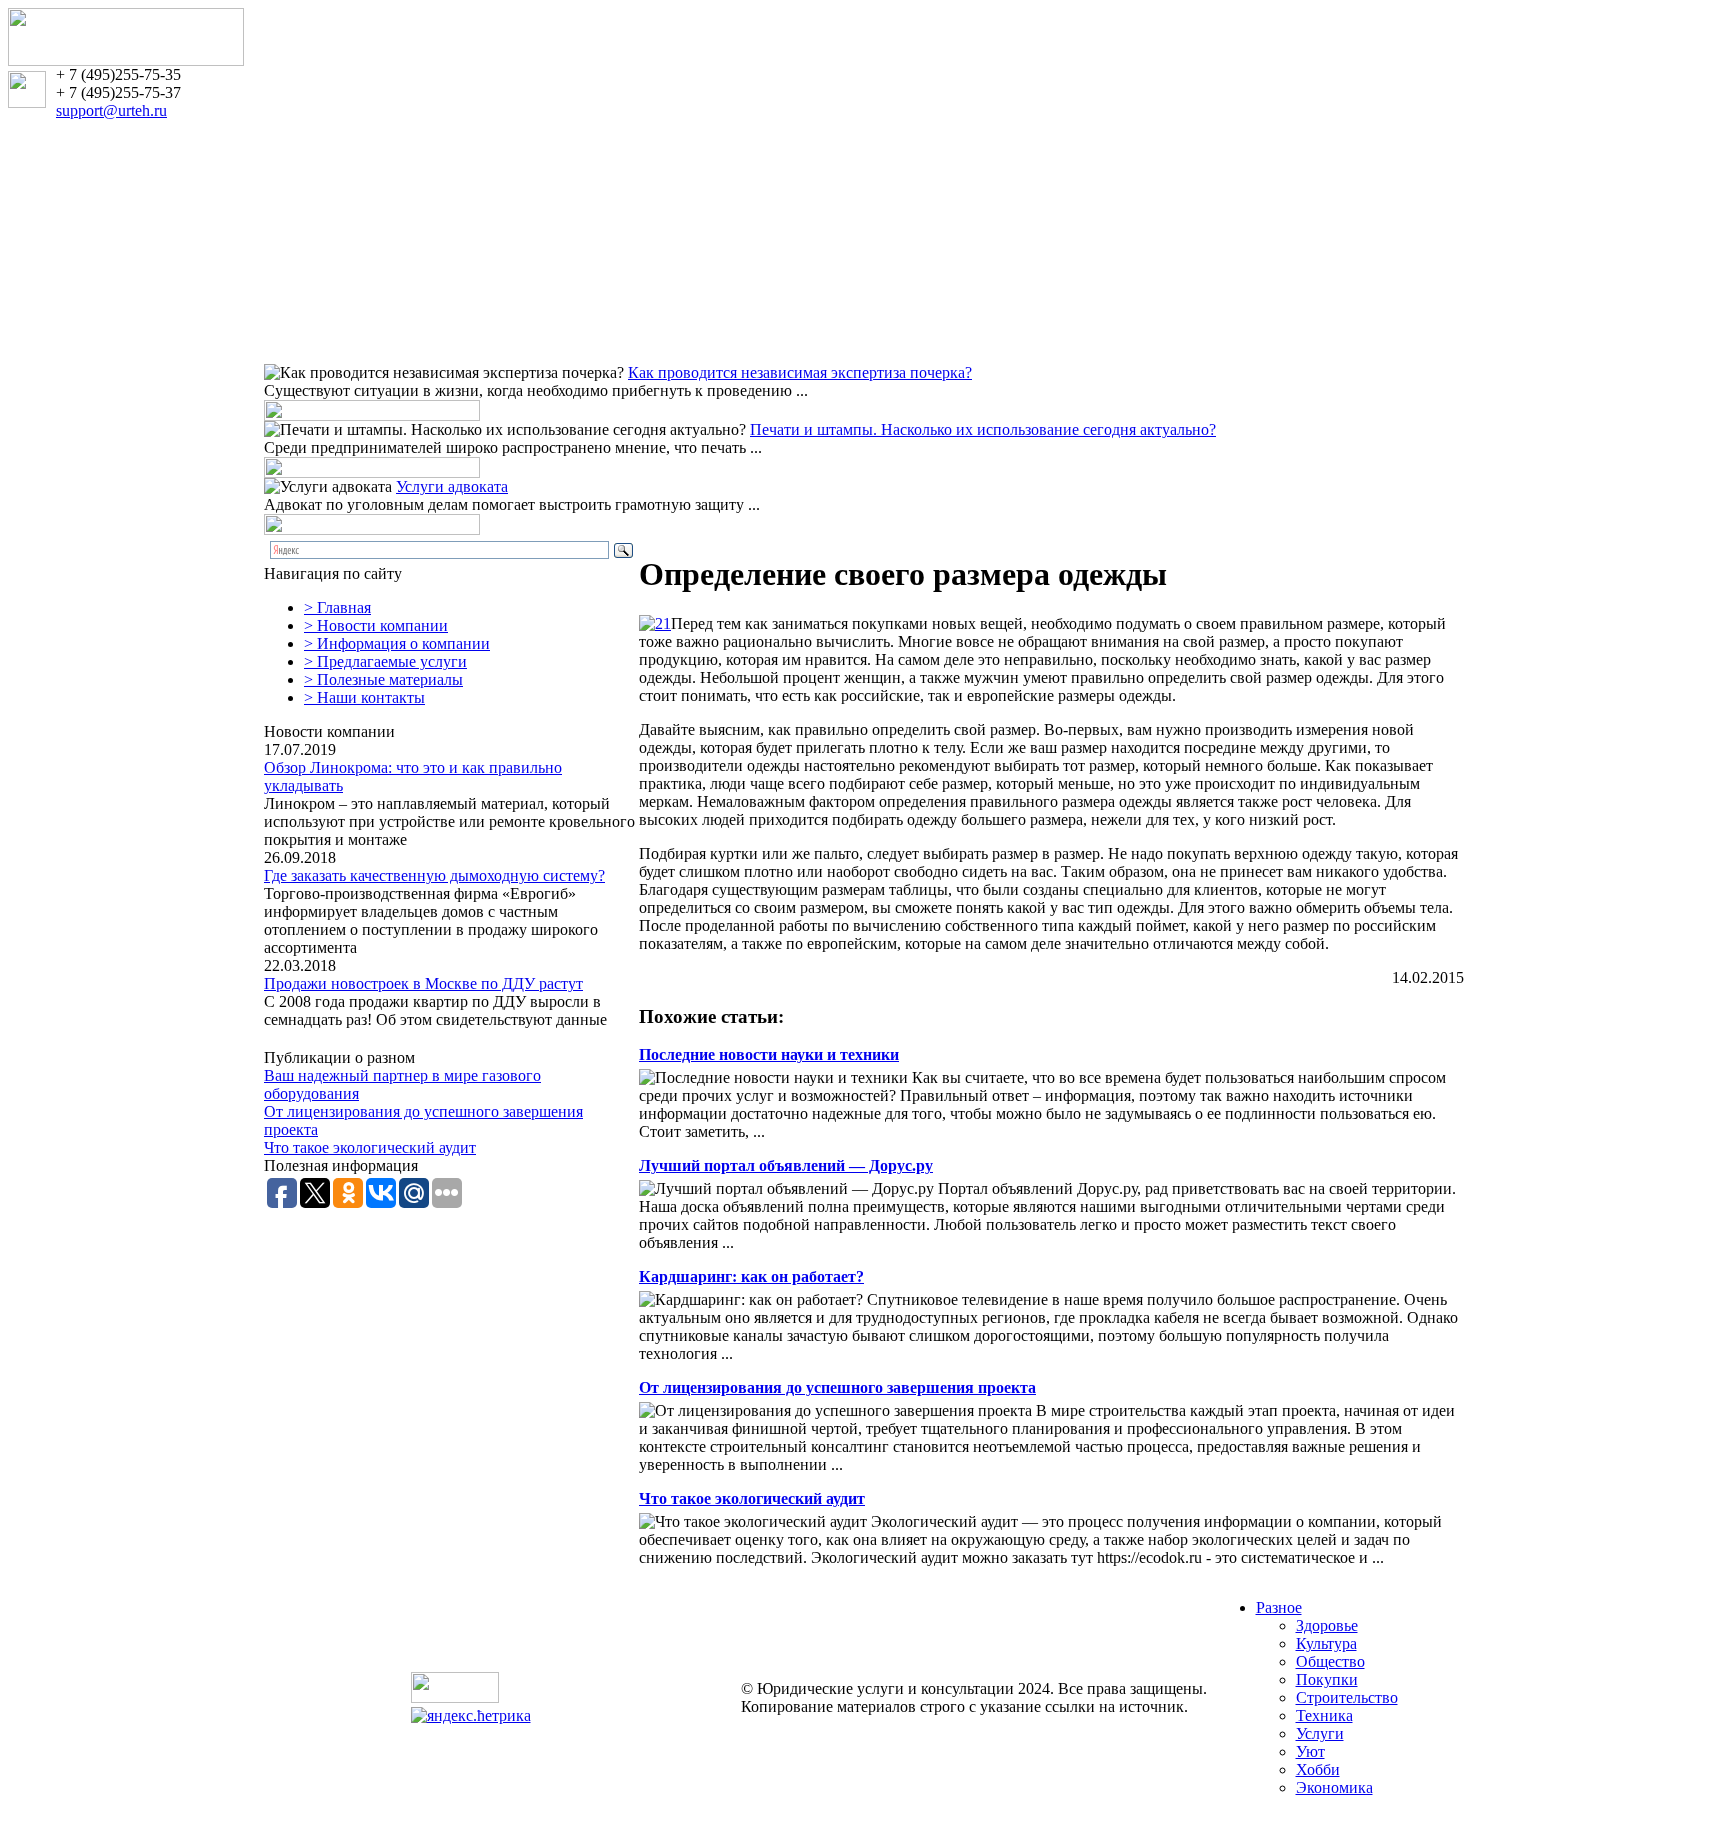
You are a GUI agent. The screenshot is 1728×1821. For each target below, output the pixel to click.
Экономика (1334, 1787)
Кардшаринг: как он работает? (751, 1276)
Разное (1279, 1607)
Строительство (1347, 1697)
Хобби (1318, 1769)
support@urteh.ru (111, 110)
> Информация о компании (397, 643)
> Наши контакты (364, 697)
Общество (1330, 1661)
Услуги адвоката (452, 486)
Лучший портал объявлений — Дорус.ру (786, 1165)
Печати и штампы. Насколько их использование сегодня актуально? (983, 429)
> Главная (337, 607)
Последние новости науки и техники (769, 1054)
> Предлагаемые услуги (385, 661)
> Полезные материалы (383, 679)
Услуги (1320, 1733)
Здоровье (1327, 1625)
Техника (1324, 1715)
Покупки (1327, 1679)
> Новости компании (376, 625)
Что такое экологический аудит (370, 1147)
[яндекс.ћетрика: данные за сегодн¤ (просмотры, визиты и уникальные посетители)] (471, 1716)
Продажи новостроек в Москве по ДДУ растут (423, 983)
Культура (1326, 1643)
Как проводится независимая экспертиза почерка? (800, 372)
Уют (1310, 1751)
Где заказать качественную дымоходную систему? (434, 875)
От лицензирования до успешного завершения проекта (837, 1387)
